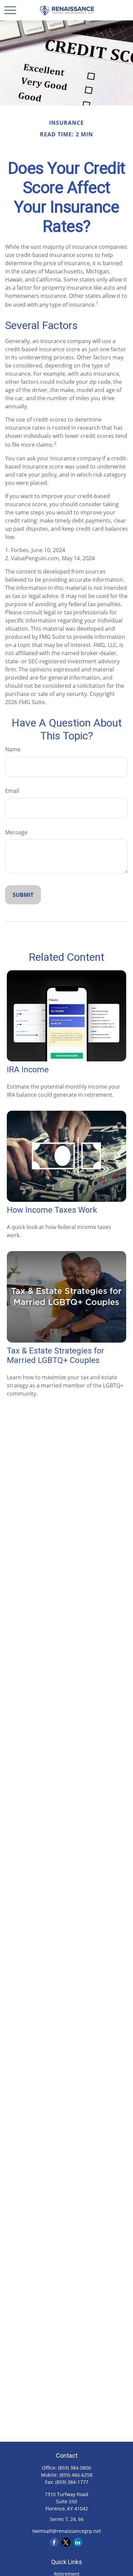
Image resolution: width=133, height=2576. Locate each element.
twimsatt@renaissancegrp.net (67, 2531)
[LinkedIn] (78, 2542)
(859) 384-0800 (75, 2468)
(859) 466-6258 (76, 2475)
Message (16, 832)
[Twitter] (66, 2542)
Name (13, 749)
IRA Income (28, 1070)
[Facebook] (54, 2542)
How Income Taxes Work (52, 1210)
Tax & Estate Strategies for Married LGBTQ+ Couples (56, 1355)
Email (12, 791)
